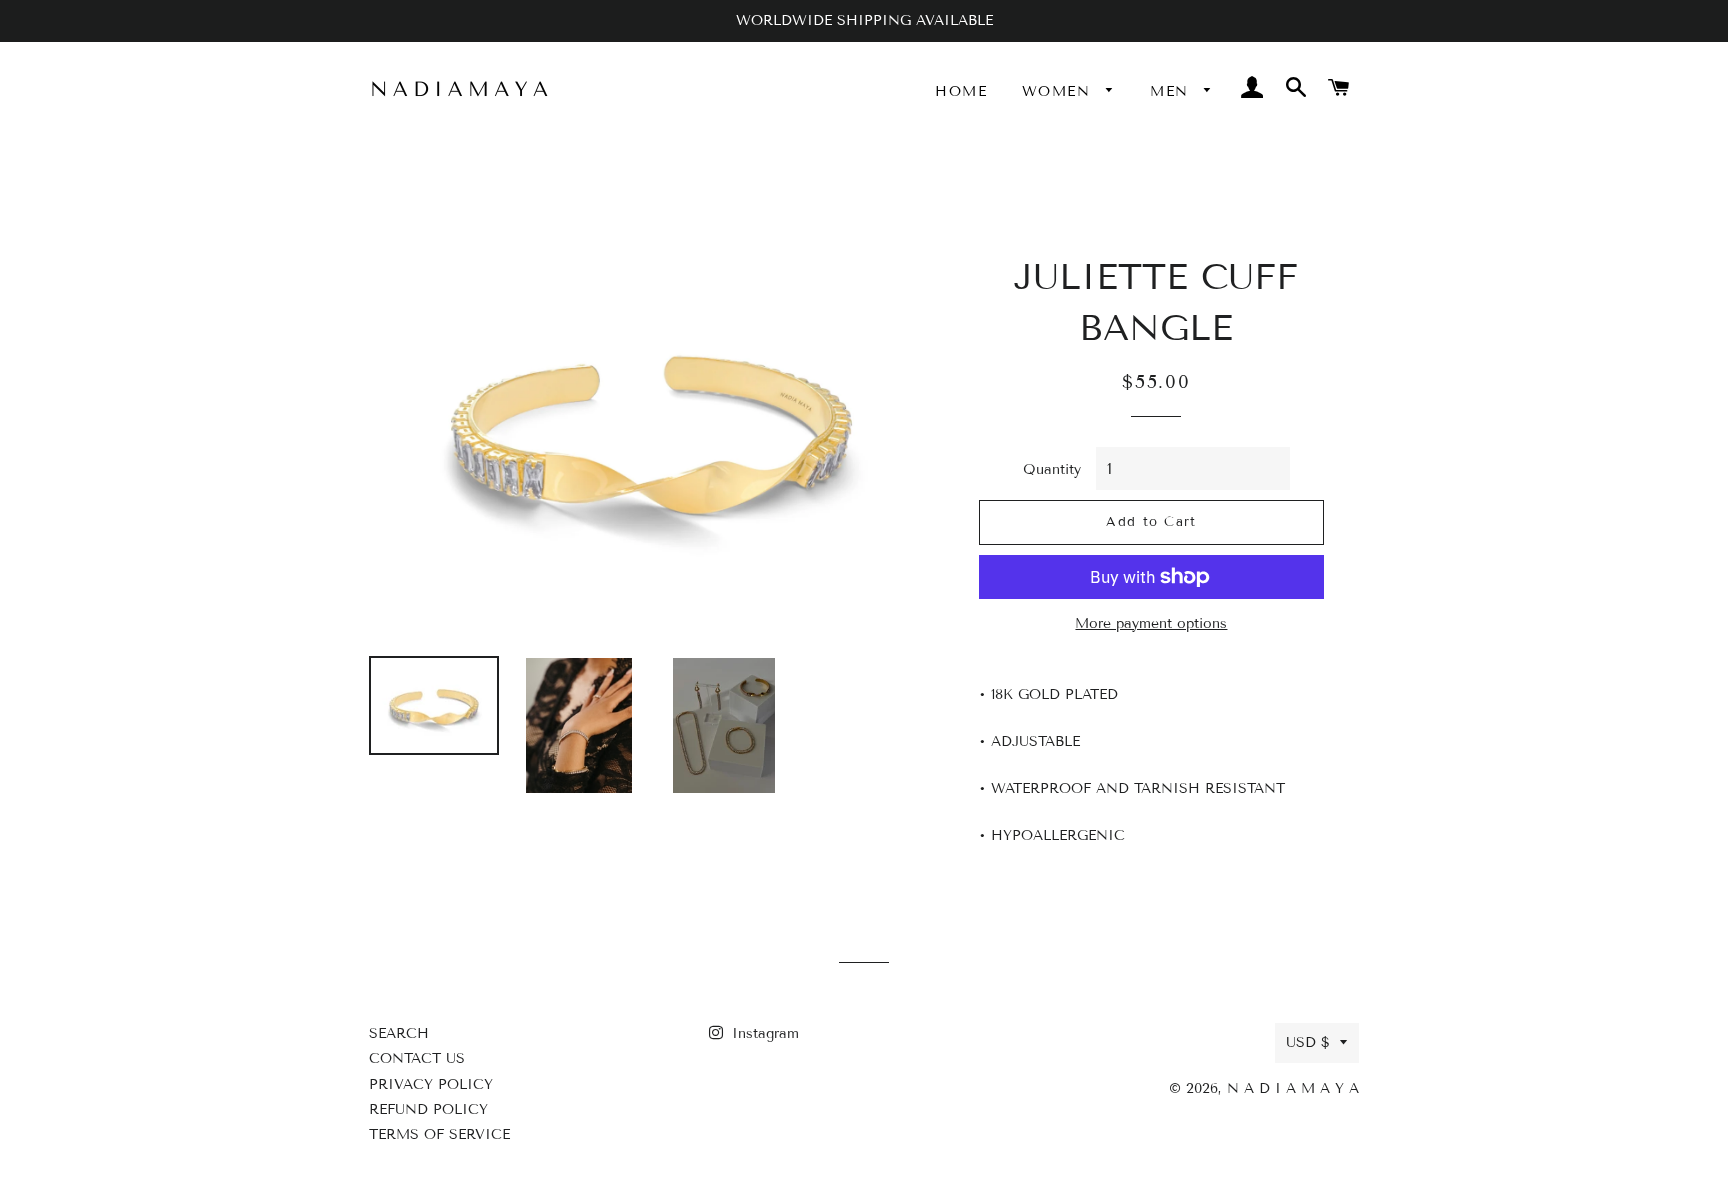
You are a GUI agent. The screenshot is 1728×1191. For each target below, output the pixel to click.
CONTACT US (417, 1058)
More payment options (1151, 623)
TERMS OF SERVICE (439, 1134)
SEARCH (399, 1033)
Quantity (1052, 469)
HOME (961, 91)
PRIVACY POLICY (431, 1084)
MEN (1172, 91)
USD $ (1308, 1042)
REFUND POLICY (428, 1109)
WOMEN (1059, 91)
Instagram (763, 1033)
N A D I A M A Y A (1293, 1088)
